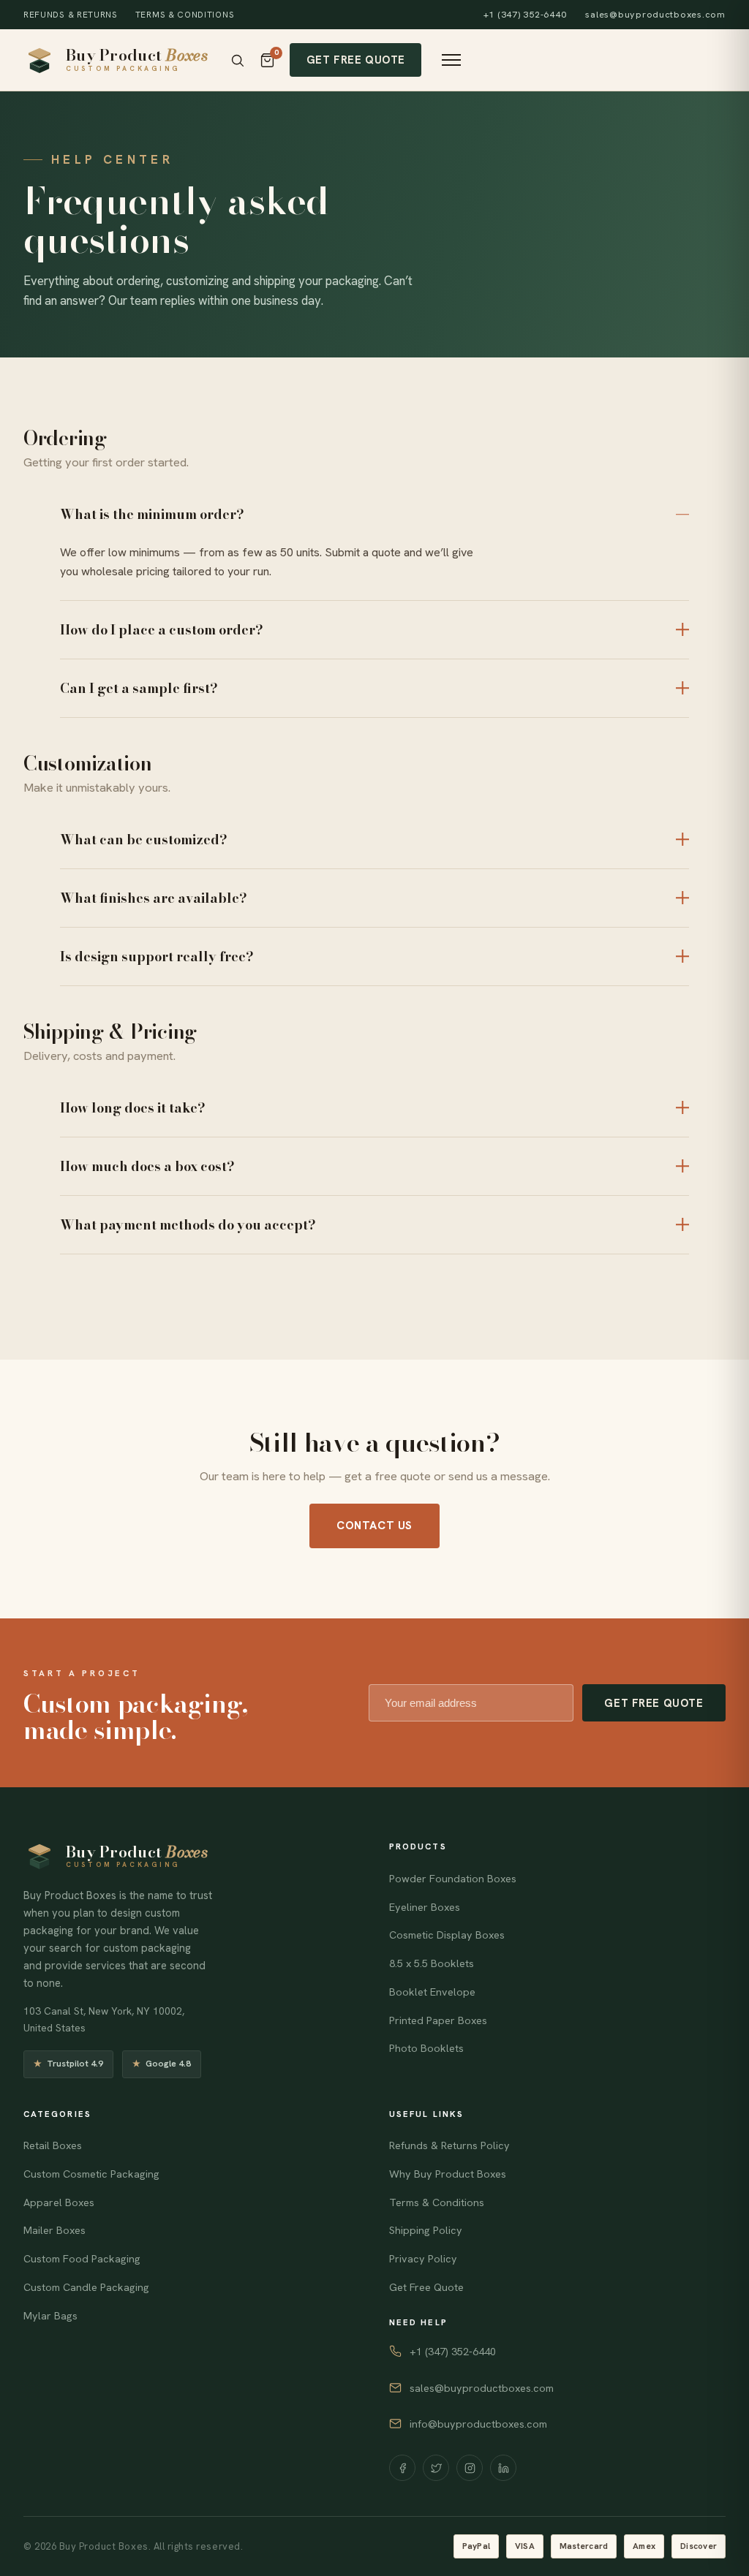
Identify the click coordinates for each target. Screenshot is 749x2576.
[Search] (237, 60)
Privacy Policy (423, 2259)
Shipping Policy (426, 2230)
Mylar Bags (50, 2316)
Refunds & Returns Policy (449, 2145)
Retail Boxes (53, 2145)
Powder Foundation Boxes (453, 1879)
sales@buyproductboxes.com (655, 15)
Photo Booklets (426, 2048)
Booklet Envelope (432, 1992)
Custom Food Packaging (82, 2259)
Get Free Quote (356, 60)
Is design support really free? (157, 956)
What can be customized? (144, 840)
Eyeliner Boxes (425, 1907)
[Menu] (451, 60)
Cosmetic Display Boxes (447, 1935)
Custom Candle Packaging (86, 2287)
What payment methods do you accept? (188, 1225)
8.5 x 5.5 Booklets (432, 1963)
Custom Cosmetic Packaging (91, 2174)
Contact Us (374, 1526)
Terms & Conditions (185, 14)
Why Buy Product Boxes (448, 2174)
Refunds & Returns (71, 14)
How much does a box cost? (147, 1166)
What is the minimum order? (152, 514)
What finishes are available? (154, 898)
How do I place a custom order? (162, 630)
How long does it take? (133, 1108)
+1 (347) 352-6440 (525, 15)
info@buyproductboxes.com (478, 2424)
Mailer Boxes (54, 2230)
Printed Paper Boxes (438, 2020)
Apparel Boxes (59, 2202)
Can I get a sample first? (139, 688)
